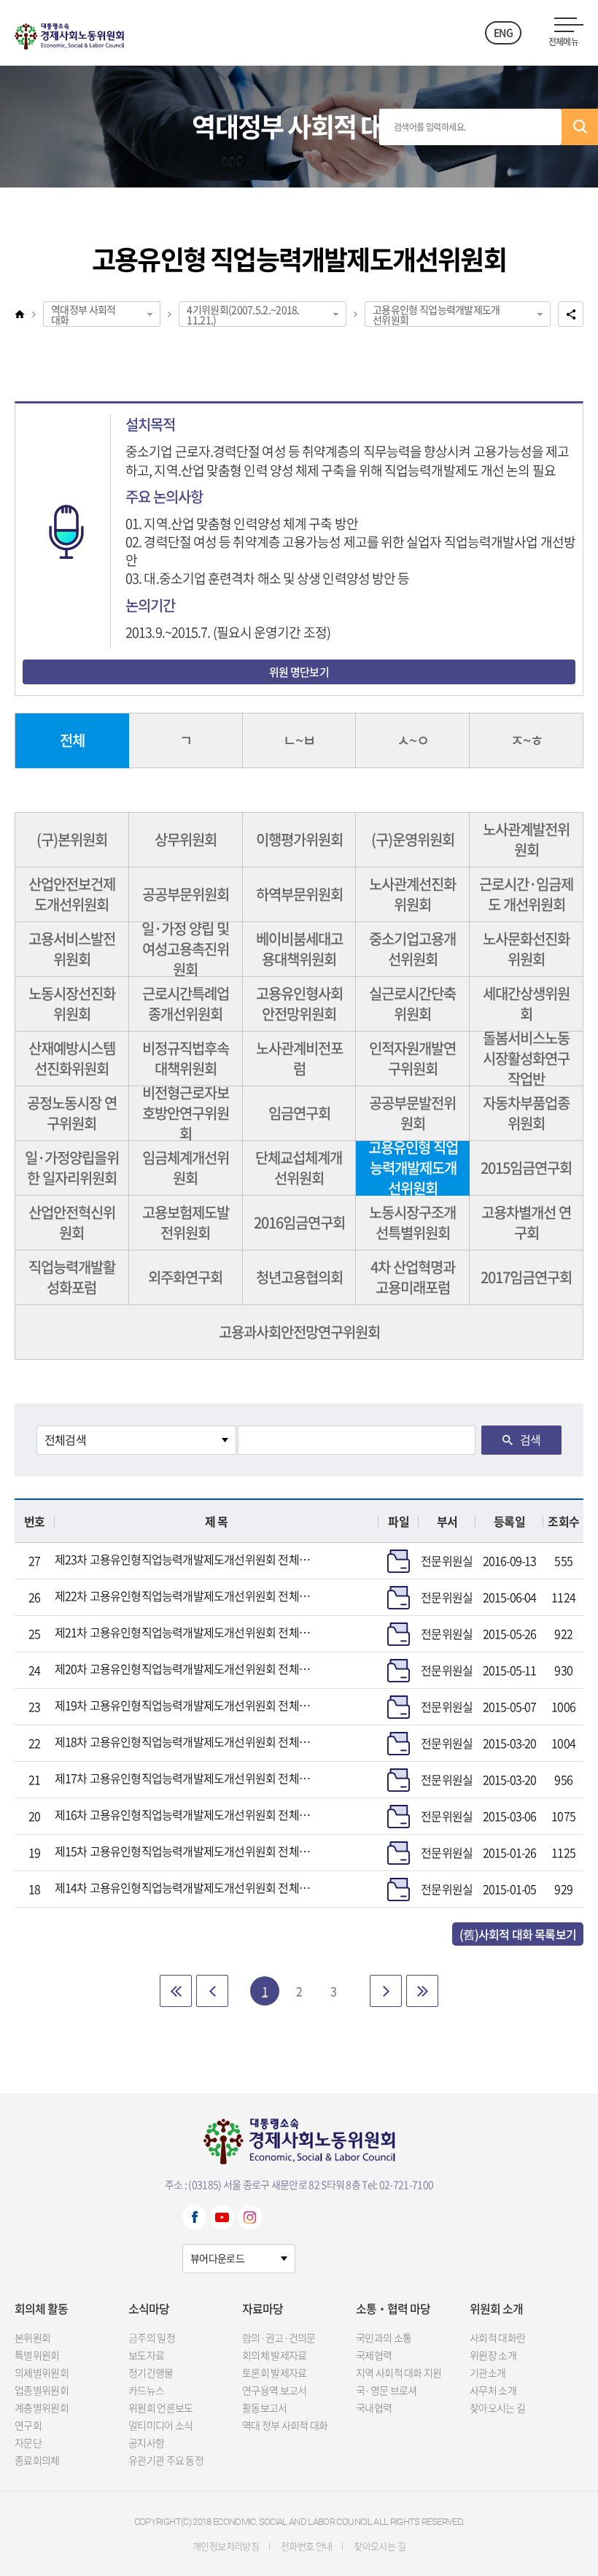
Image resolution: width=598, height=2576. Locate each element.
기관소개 (488, 2372)
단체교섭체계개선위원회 (299, 1168)
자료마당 (263, 2308)
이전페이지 (212, 1991)
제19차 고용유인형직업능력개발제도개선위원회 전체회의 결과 (185, 1705)
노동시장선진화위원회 (72, 1003)
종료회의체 (37, 2460)
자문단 (28, 2442)
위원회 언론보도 (160, 2407)
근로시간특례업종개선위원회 (186, 1003)
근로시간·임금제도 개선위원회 (526, 894)
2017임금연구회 (526, 1277)
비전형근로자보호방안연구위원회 (186, 1114)
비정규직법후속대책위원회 (186, 1058)
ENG (503, 32)
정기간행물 (151, 2372)
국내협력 (374, 2407)
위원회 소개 (496, 2308)
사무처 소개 (493, 2390)
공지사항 (146, 2442)
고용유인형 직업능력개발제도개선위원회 (436, 314)
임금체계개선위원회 (186, 1168)
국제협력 (374, 2355)
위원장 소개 (493, 2355)
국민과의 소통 (384, 2337)
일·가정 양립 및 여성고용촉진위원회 (185, 949)
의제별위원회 (42, 2372)
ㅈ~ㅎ (527, 740)
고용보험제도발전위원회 (186, 1222)
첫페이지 (176, 1991)
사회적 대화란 (497, 2337)
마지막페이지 (422, 1991)
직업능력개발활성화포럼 (72, 1277)
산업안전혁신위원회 (72, 1222)
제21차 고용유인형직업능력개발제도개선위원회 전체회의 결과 (185, 1632)
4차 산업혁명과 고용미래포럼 (413, 1277)
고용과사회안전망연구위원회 (299, 1332)
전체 (72, 740)
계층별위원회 (42, 2407)
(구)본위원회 (72, 839)
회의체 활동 (41, 2308)
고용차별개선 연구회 (526, 1222)
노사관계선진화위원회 (412, 894)
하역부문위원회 (299, 894)
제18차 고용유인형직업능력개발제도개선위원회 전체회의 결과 (185, 1741)
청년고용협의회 (299, 1277)
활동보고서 (265, 2407)
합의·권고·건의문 (279, 2337)
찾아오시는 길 (497, 2407)
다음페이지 (386, 1991)
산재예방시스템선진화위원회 (72, 1058)
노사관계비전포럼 (299, 1058)
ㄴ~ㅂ (299, 740)
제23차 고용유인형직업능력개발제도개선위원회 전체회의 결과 (185, 1559)
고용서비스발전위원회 (72, 949)
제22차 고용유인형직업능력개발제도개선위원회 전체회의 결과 (185, 1596)
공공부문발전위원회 (412, 1113)
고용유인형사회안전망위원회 (299, 1003)
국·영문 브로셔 (386, 2390)
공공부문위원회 (186, 894)
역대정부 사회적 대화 (83, 314)
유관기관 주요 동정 (166, 2460)
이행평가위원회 (299, 839)
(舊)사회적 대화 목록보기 (518, 1934)
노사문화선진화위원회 (526, 949)
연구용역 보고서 (274, 2390)
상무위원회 (186, 839)
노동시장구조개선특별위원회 (412, 1222)
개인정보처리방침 (226, 2546)
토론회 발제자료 (274, 2372)
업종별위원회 (42, 2390)
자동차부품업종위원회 (526, 1113)
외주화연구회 (185, 1277)
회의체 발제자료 (274, 2355)
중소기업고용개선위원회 (412, 949)
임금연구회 (299, 1113)
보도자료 (146, 2355)
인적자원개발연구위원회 (412, 1058)
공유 (571, 314)
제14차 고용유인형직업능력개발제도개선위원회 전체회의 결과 (185, 1887)
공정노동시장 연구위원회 (72, 1113)
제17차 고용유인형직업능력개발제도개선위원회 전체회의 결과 (185, 1778)
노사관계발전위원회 (526, 839)
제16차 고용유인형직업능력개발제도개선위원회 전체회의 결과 (185, 1814)
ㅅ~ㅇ (413, 740)
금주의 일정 (152, 2337)
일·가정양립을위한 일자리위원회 (72, 1168)
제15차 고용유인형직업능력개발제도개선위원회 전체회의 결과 (185, 1851)
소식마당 (149, 2308)
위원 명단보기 (299, 672)
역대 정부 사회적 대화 (285, 2425)
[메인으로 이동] (69, 33)
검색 (580, 127)
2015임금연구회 (526, 1168)
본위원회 (32, 2337)
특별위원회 (37, 2355)
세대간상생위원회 (526, 1003)
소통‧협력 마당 (393, 2308)
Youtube (222, 2217)
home (20, 314)
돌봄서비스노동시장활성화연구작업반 (526, 1059)
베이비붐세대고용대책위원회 (299, 949)
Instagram (250, 2217)
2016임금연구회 (299, 1222)
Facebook (194, 2217)
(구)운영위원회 (413, 839)
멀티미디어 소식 (160, 2425)
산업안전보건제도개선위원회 (72, 894)
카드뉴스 (146, 2390)
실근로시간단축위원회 (412, 1003)
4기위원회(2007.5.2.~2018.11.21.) (243, 314)
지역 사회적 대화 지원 (399, 2372)
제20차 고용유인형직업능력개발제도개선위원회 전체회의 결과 (185, 1668)
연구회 (28, 2425)
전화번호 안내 (306, 2546)
